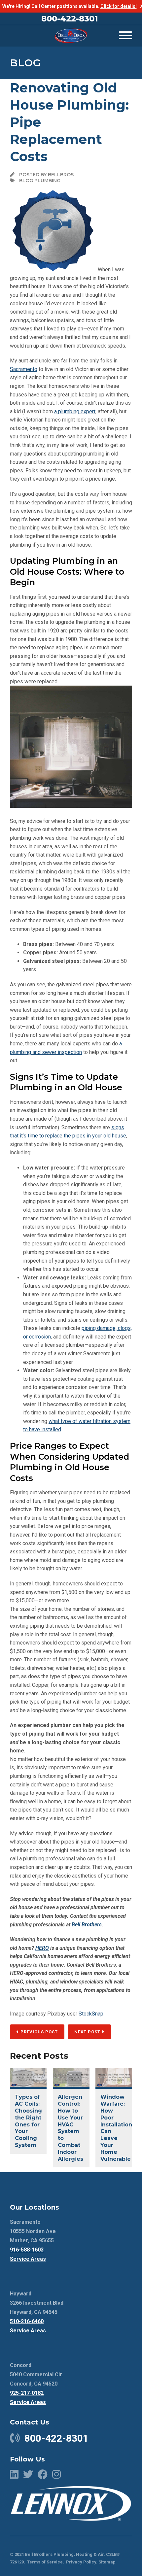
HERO (42, 1948)
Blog (25, 63)
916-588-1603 (27, 2250)
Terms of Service (45, 2562)
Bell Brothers (87, 1925)
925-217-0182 (27, 2393)
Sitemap (107, 2562)
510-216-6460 (27, 2321)
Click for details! (119, 6)
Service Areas (28, 2259)
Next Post (88, 2032)
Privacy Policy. (82, 2562)
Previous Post (38, 2032)
